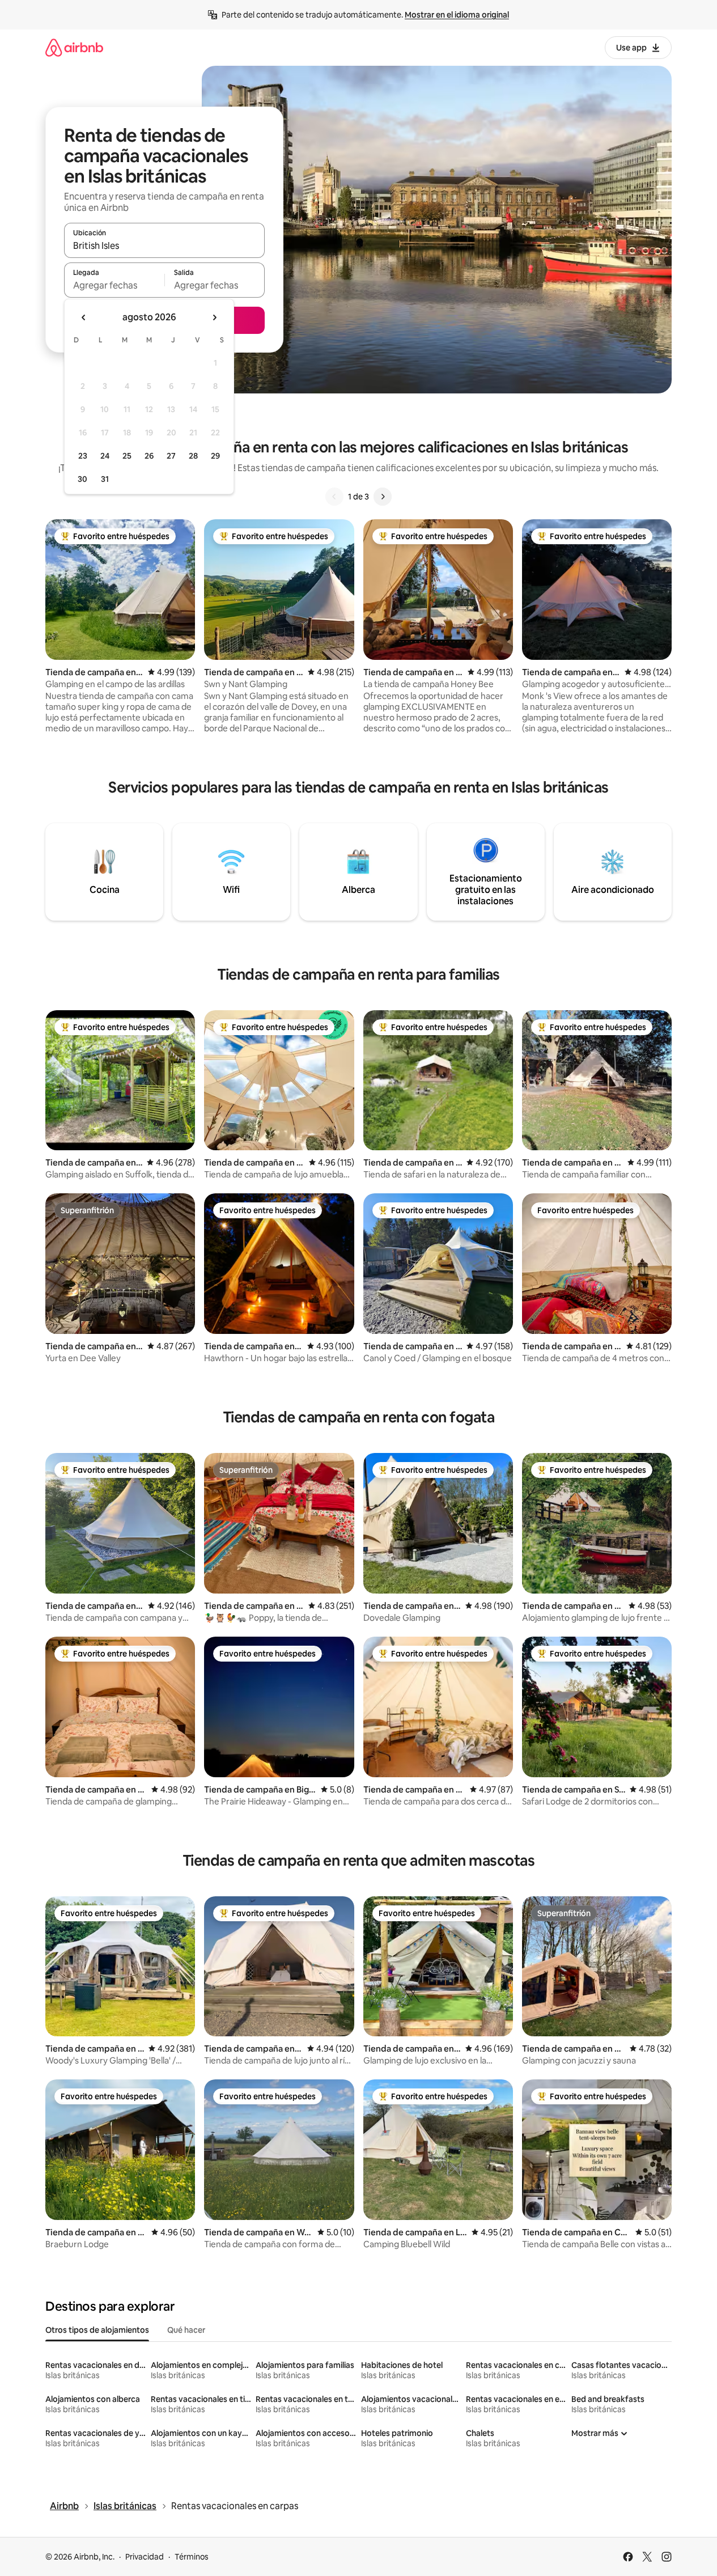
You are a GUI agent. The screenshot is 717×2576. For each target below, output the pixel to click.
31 (105, 479)
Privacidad (145, 2557)
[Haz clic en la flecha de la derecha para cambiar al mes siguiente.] (214, 317)
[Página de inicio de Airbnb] (74, 47)
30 (82, 479)
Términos (192, 2557)
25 (127, 456)
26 (149, 456)
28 (193, 456)
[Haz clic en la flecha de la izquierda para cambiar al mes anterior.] (84, 317)
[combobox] (164, 245)
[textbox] (114, 285)
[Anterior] (334, 497)
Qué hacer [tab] (186, 2330)
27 (171, 456)
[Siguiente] (383, 497)
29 (215, 456)
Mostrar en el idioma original (457, 15)
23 (83, 456)
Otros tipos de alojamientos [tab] (97, 2330)
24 (105, 456)
